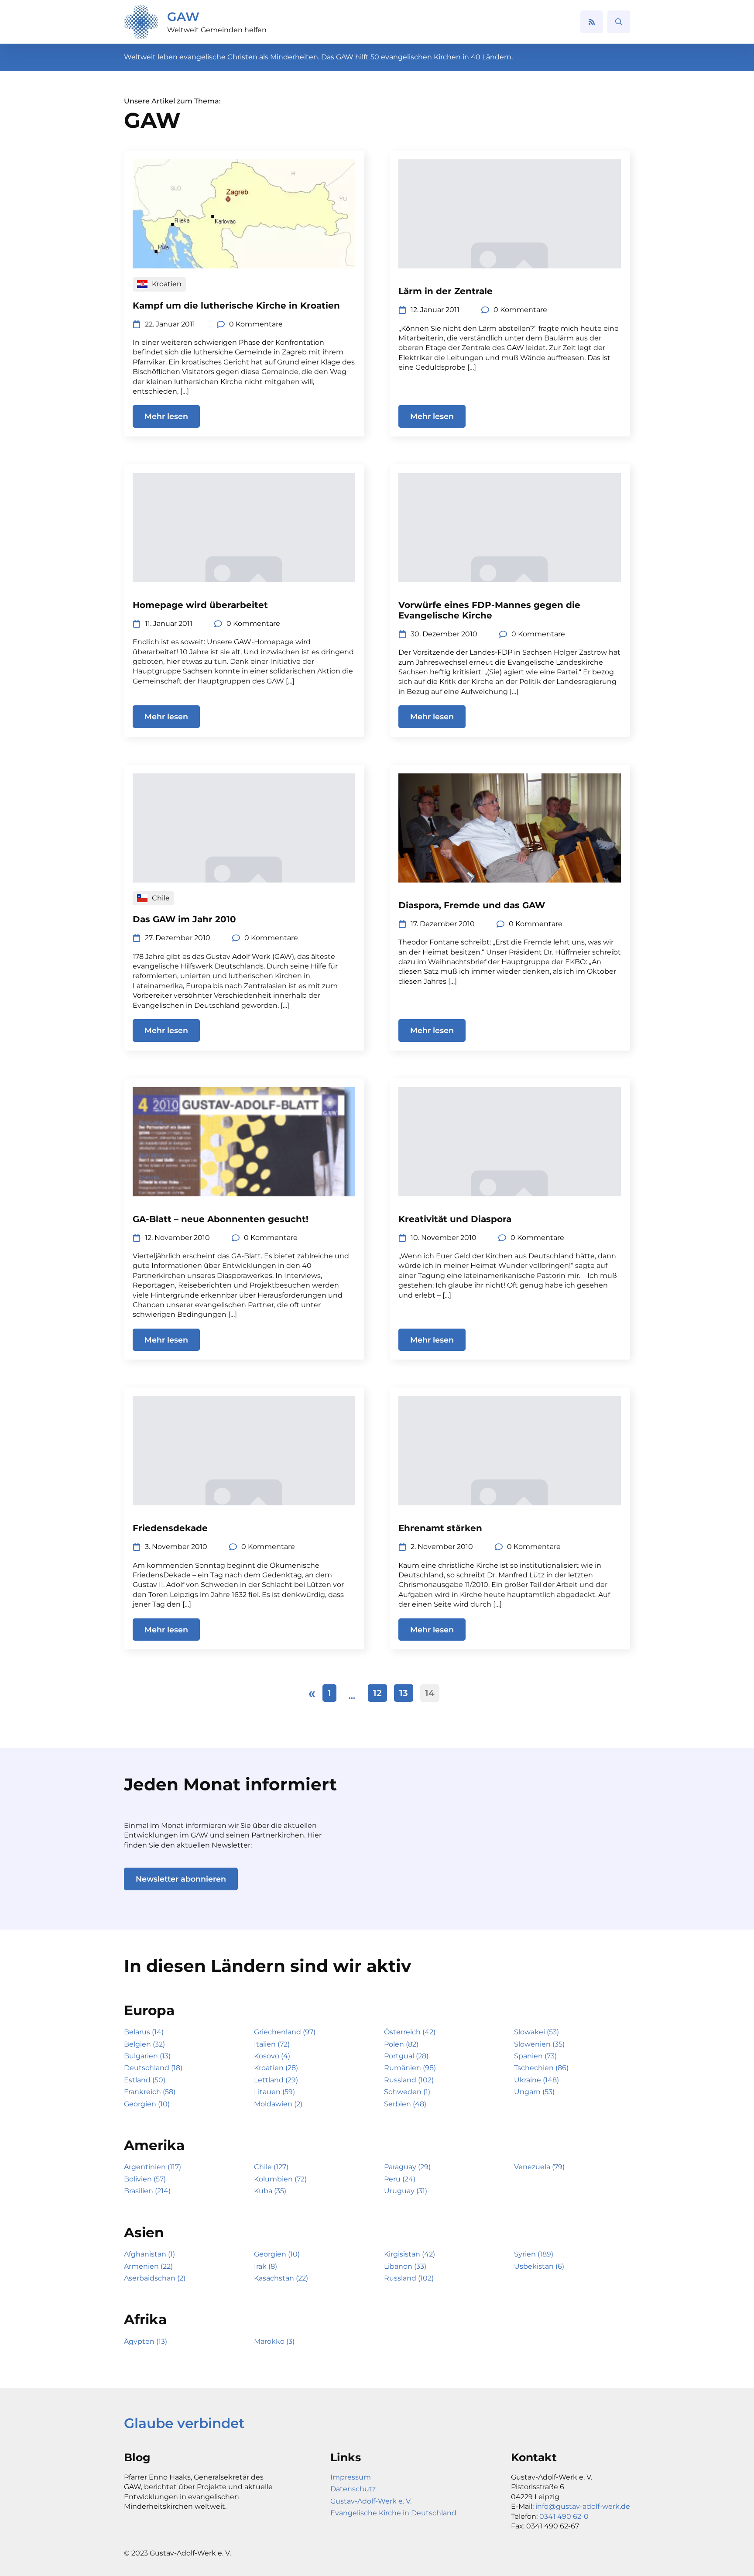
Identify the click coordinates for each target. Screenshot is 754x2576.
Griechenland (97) (285, 2032)
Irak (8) (266, 2266)
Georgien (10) (147, 2104)
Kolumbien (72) (280, 2179)
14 (430, 1693)
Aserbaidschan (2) (155, 2278)
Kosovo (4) (272, 2056)
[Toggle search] (619, 22)
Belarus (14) (144, 2032)
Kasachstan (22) (281, 2278)
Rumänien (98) (410, 2068)
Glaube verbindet (184, 2423)
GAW (183, 17)
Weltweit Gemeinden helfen (217, 30)
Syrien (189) (534, 2254)
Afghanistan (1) (149, 2254)
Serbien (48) (405, 2104)
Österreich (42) (410, 2032)
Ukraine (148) (536, 2080)
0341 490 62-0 (564, 2516)
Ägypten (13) (146, 2341)
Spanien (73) (535, 2056)
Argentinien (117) (153, 2167)
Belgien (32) (144, 2044)
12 (377, 1693)
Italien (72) (272, 2044)
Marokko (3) (274, 2341)
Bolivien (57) (145, 2179)
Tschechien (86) (541, 2068)
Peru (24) (400, 2179)
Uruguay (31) (406, 2191)
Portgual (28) (406, 2056)
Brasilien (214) (147, 2191)
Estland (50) (145, 2080)
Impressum (351, 2477)
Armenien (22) (148, 2266)
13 (404, 1693)
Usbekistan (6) (539, 2266)
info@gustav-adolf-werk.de (583, 2506)
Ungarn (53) (534, 2092)
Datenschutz (353, 2489)
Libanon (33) (405, 2266)
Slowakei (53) (536, 2032)
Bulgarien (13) (147, 2056)
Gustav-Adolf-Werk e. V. (371, 2501)
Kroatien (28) (276, 2068)
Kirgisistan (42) (410, 2254)
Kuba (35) (270, 2191)
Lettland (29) (276, 2080)
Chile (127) (271, 2167)
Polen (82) (401, 2044)
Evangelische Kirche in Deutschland (393, 2513)
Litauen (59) (274, 2092)
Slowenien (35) (539, 2044)
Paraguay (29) (407, 2167)
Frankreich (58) (150, 2092)
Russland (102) (409, 2080)
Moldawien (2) (278, 2104)
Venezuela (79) (539, 2167)
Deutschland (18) (153, 2068)
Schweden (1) (407, 2092)
